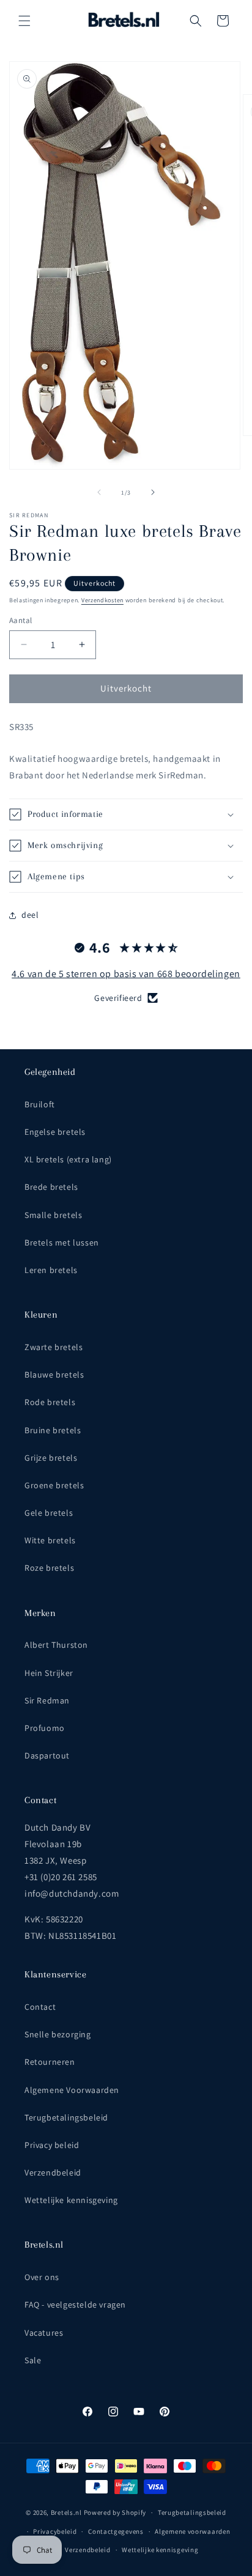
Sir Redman (47, 1700)
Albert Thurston (56, 1645)
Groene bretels (54, 1485)
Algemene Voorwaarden (72, 2090)
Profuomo (45, 1728)
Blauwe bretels (54, 1375)
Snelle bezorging (58, 2034)
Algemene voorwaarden (192, 2531)
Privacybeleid (55, 2531)
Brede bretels (51, 1187)
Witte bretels (50, 1540)
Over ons (42, 2277)
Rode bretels (50, 1402)
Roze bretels (49, 1568)
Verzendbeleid (53, 2172)
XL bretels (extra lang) (68, 1159)
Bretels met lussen (62, 1242)
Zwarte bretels (54, 1347)
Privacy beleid (52, 2145)
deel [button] (30, 915)
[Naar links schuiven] (99, 492)
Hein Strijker (49, 1673)
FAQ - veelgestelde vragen (75, 2305)
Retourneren (50, 2062)
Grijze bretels (51, 1458)
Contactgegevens (116, 2531)
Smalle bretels (53, 1215)
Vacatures (44, 2333)
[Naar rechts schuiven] (153, 492)
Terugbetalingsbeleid (66, 2117)
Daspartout (47, 1755)
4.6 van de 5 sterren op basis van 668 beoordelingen (126, 974)
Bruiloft (40, 1104)
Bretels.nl (66, 2512)
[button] (24, 21)
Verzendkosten (102, 600)
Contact (40, 2007)
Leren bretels (51, 1270)
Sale (33, 2360)
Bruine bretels (53, 1430)
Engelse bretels (55, 1132)
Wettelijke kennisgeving (71, 2200)
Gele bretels (49, 1513)
